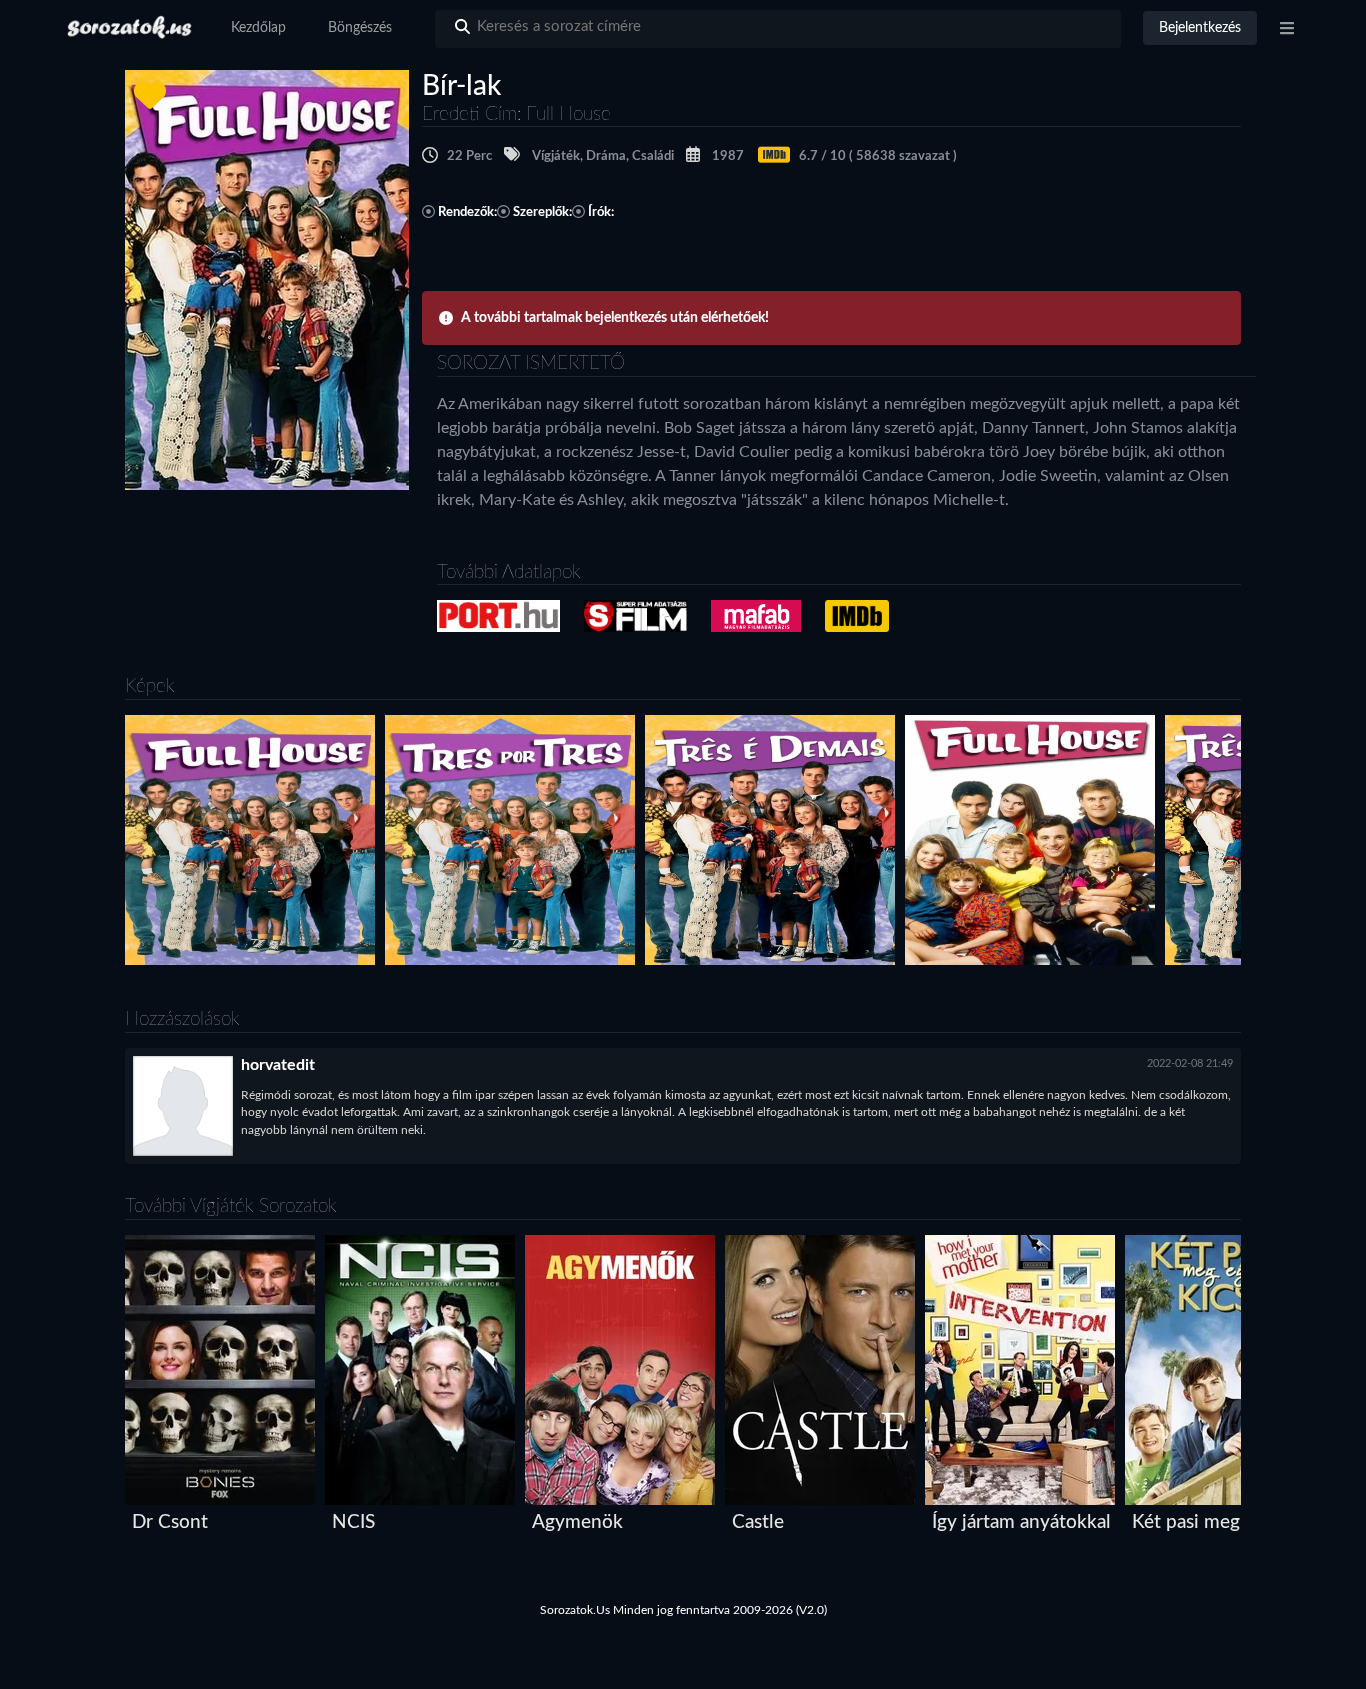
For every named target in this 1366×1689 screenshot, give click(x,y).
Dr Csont (170, 1522)
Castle (758, 1522)
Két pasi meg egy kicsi (1224, 1522)
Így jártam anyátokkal (1021, 1522)
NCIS (353, 1522)
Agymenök (577, 1522)
